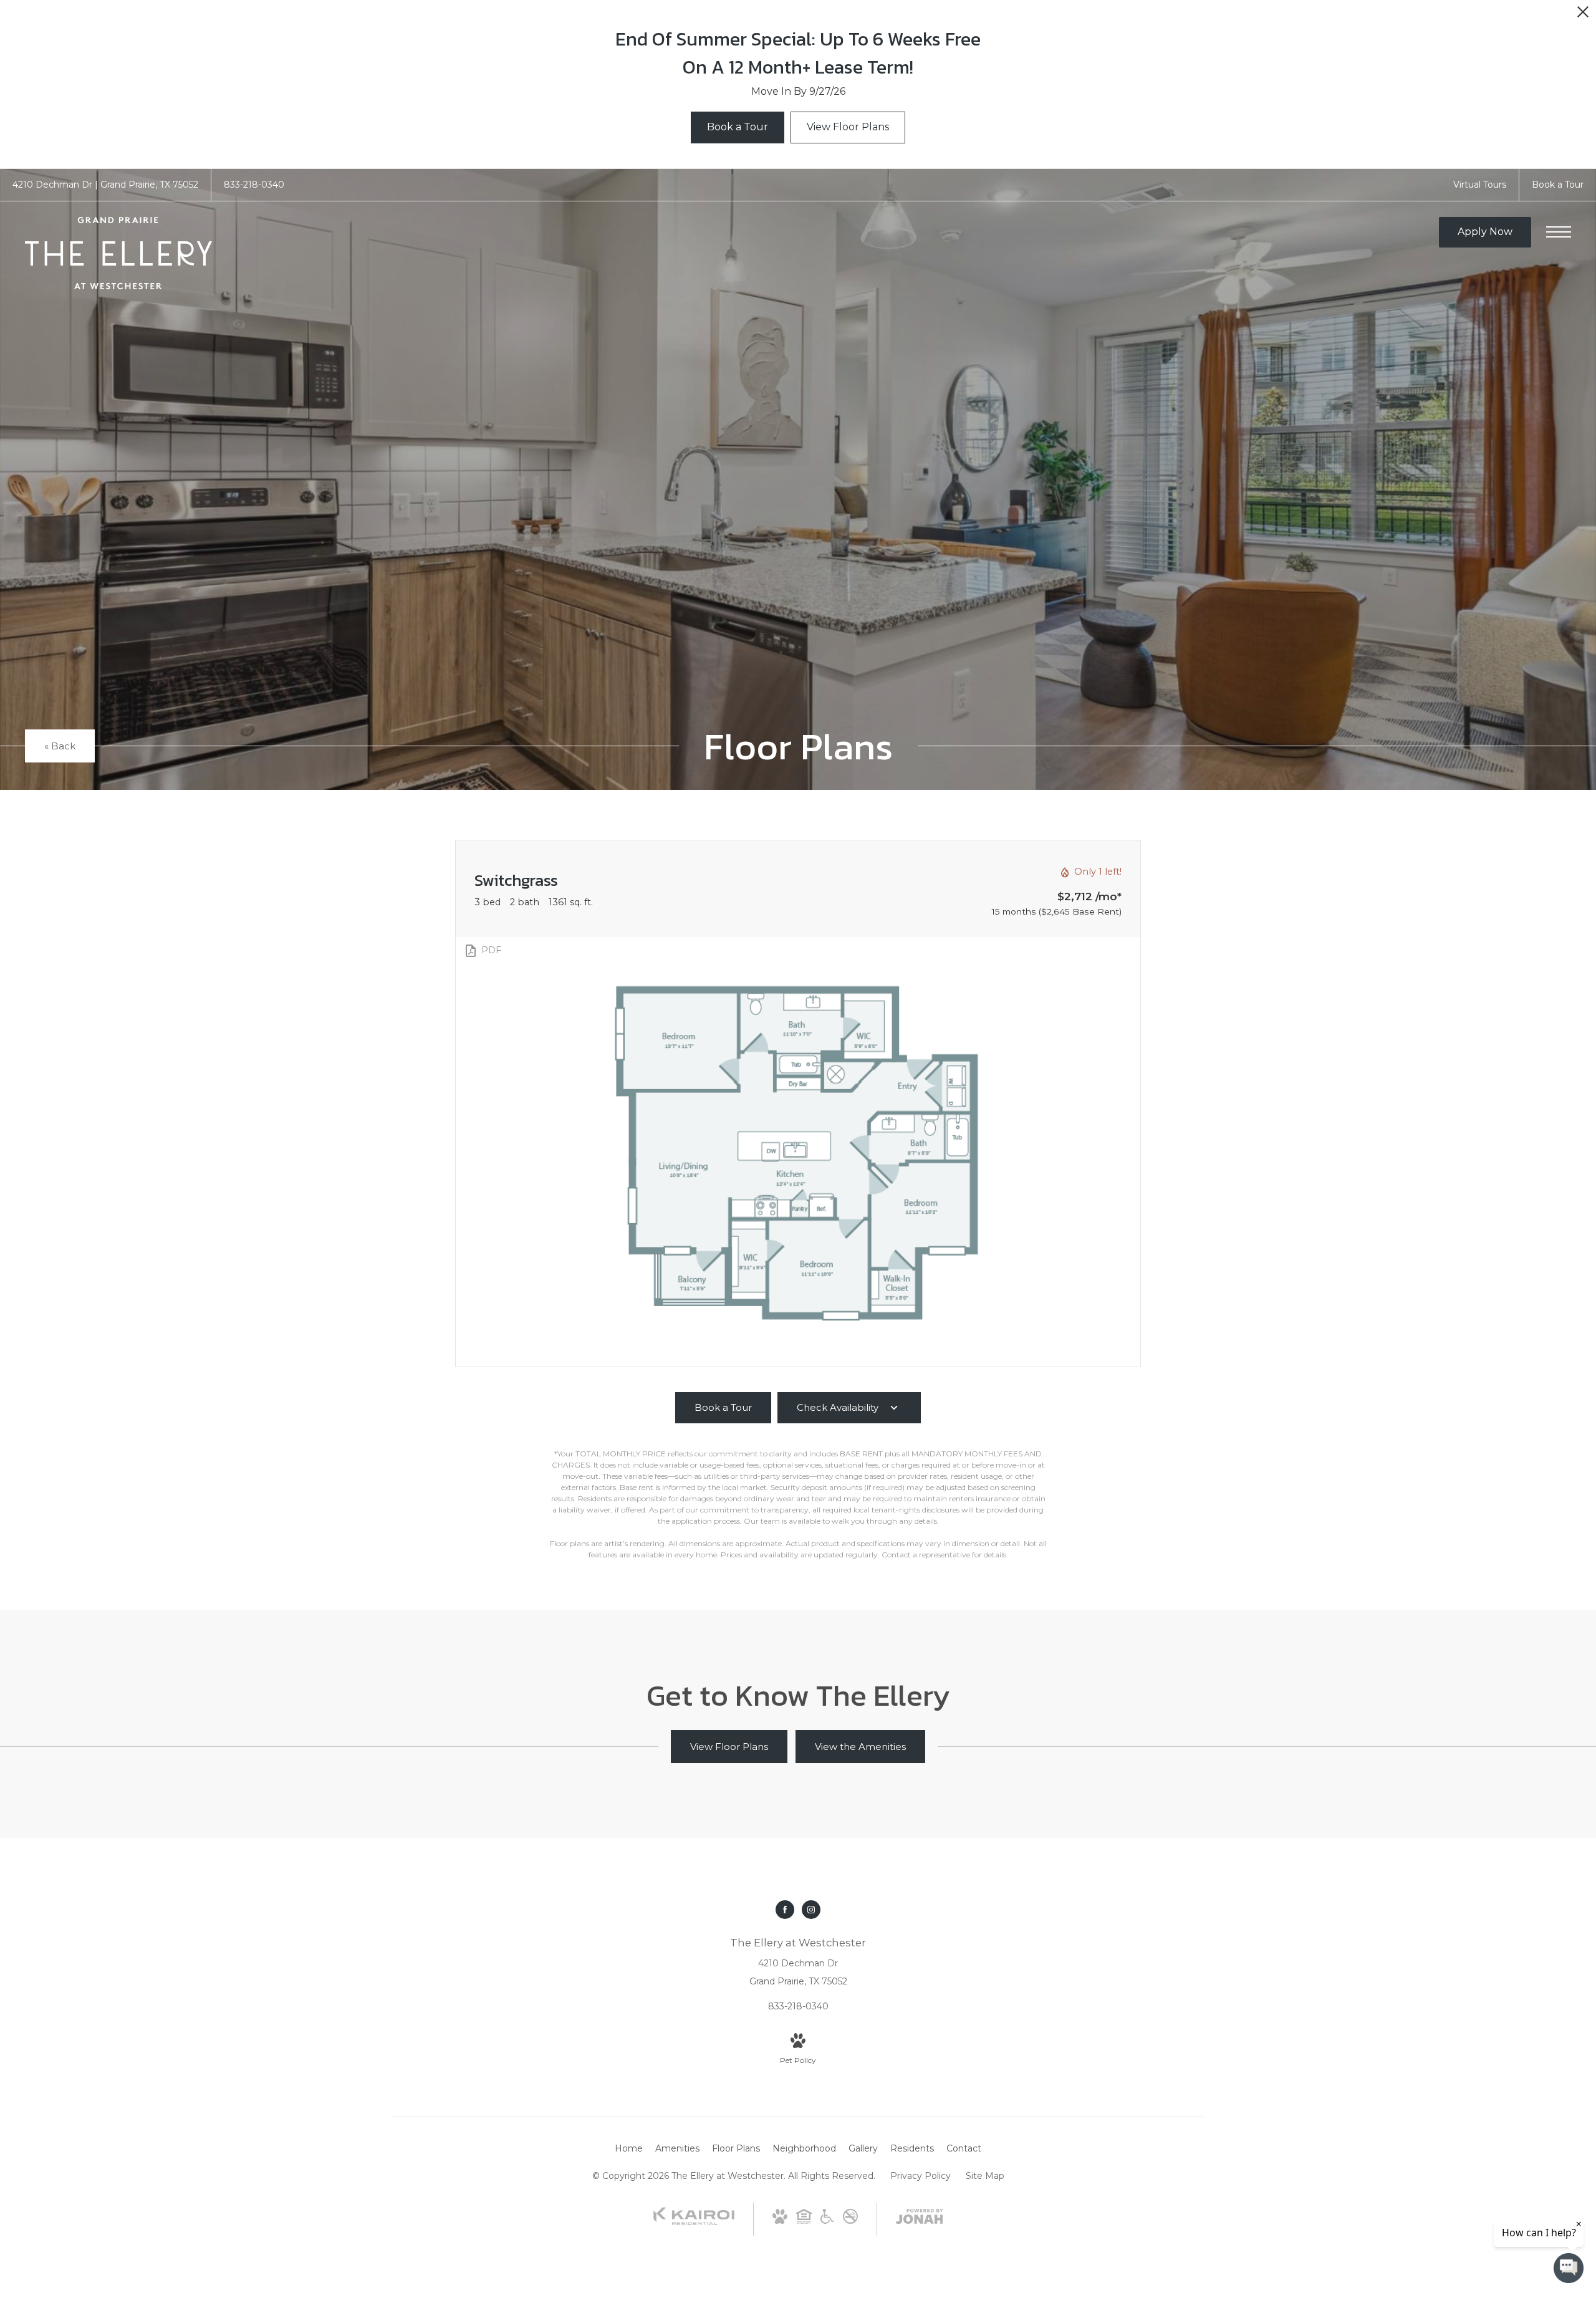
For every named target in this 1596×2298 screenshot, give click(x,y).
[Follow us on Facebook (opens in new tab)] (785, 1910)
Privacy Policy (921, 2176)
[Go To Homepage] (118, 253)
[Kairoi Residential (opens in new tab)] (694, 2223)
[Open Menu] (1559, 232)
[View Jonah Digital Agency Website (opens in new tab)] (920, 2219)
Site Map (985, 2176)
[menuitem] (629, 2149)
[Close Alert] (1583, 15)
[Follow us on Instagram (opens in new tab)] (811, 1910)
